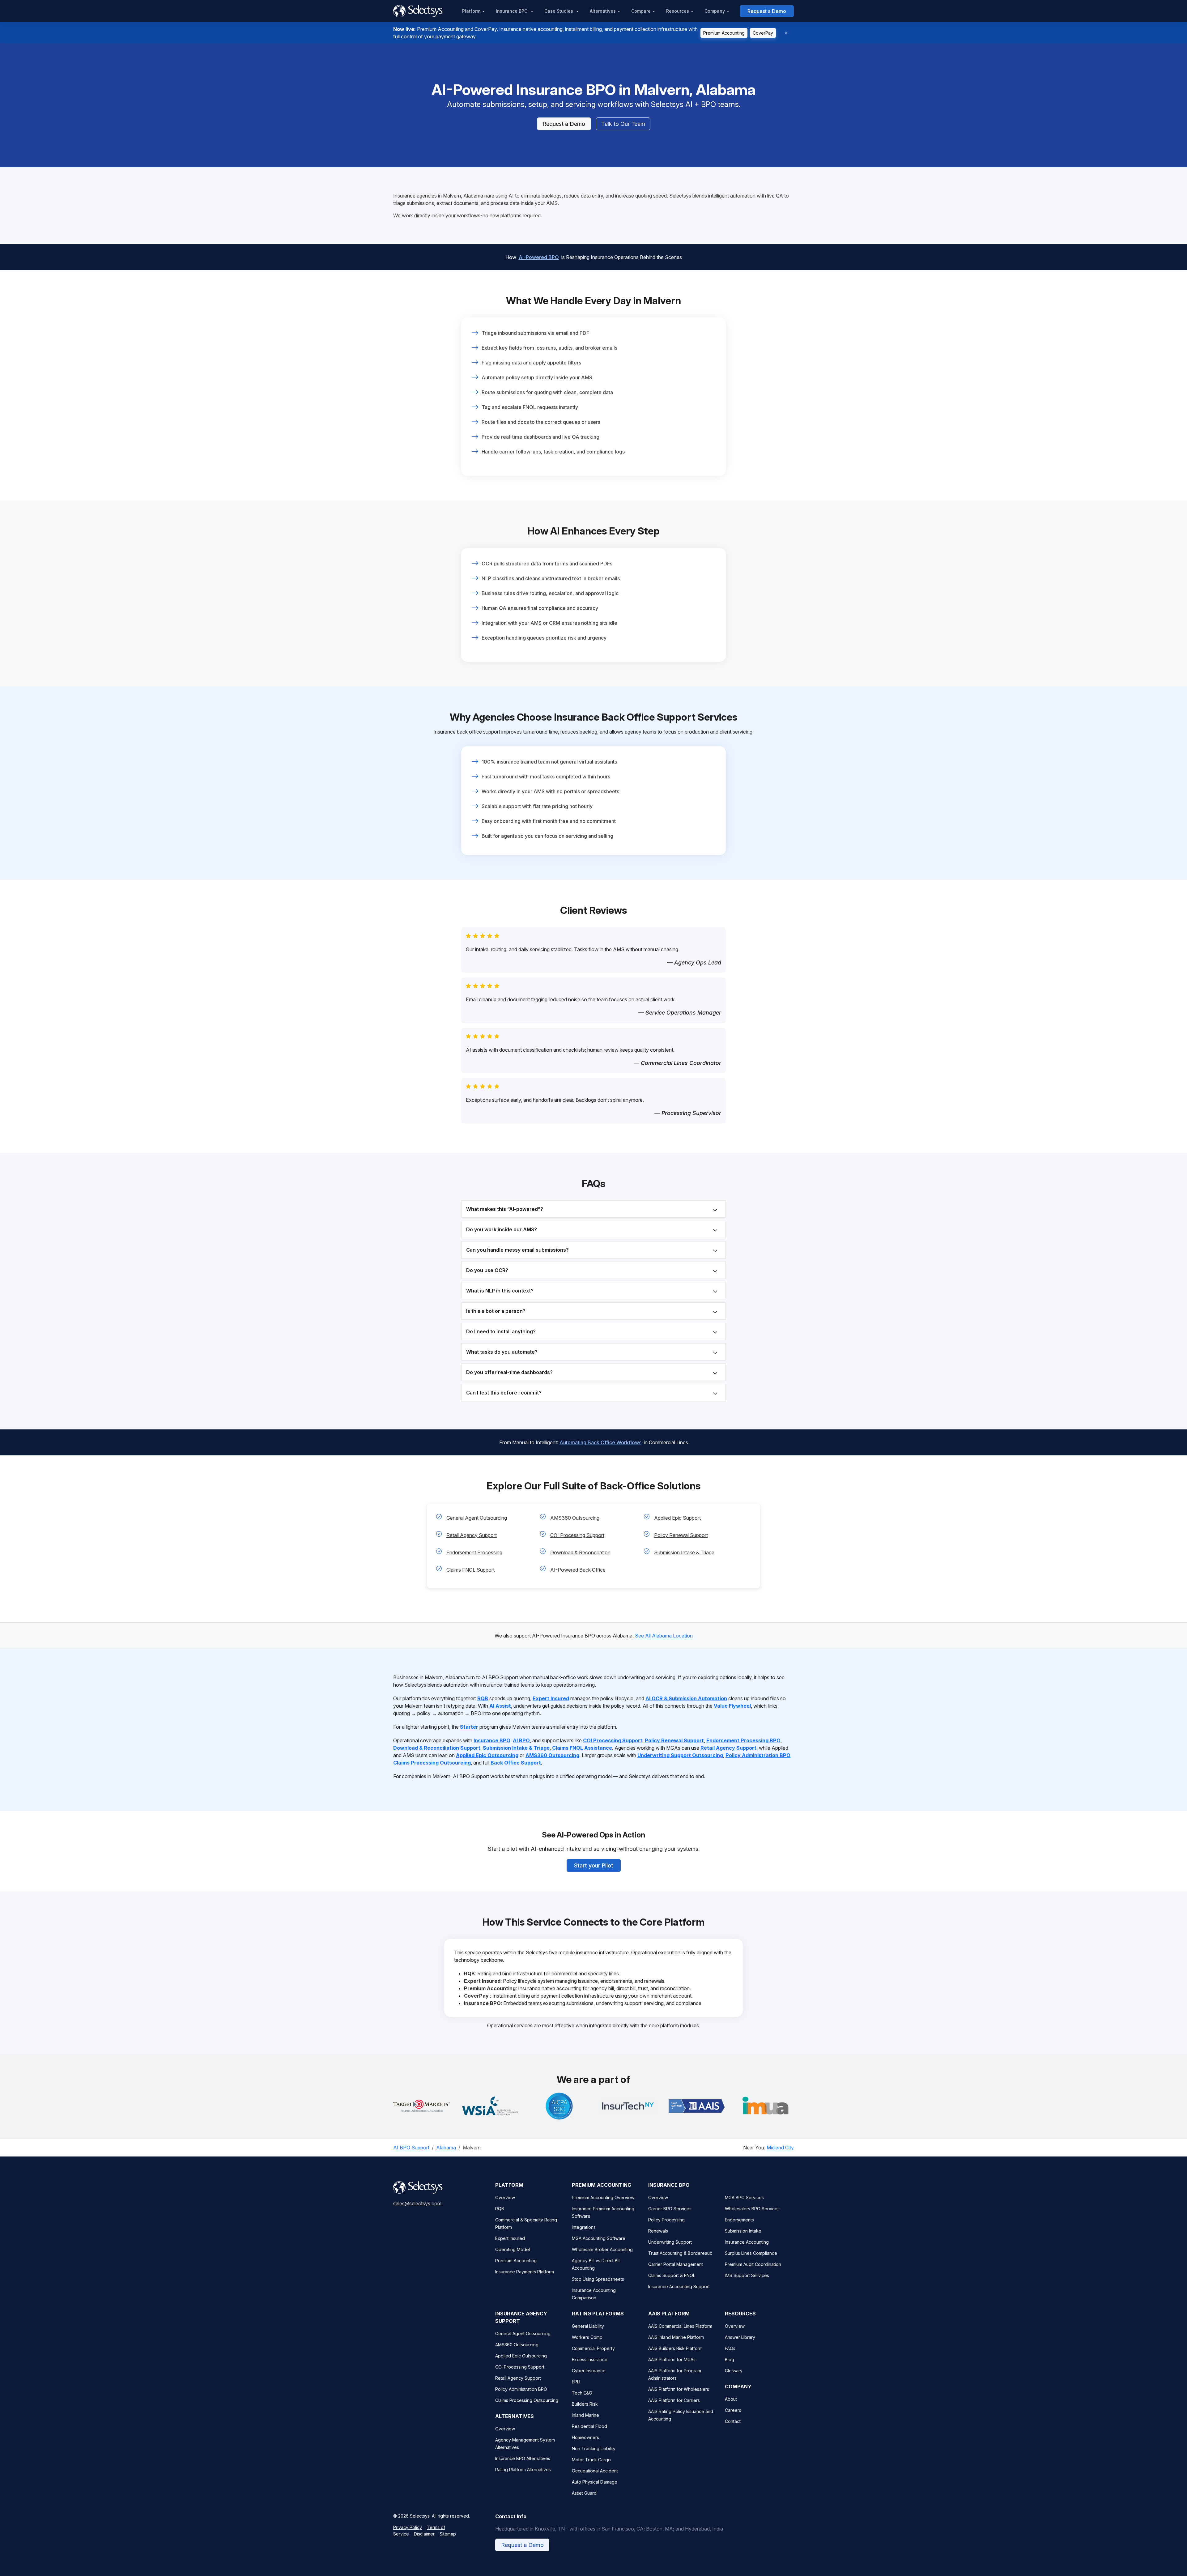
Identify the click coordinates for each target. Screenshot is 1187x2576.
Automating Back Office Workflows (600, 1442)
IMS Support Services (747, 2275)
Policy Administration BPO (521, 2389)
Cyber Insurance (589, 2371)
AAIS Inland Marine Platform (676, 2337)
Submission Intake (743, 2231)
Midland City (780, 2148)
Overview (505, 2197)
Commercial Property (593, 2348)
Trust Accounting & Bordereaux (680, 2253)
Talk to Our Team (623, 124)
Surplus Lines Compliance (751, 2253)
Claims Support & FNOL (672, 2275)
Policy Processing (666, 2220)
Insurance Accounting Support (679, 2286)
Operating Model (513, 2249)
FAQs (730, 2348)
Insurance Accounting (747, 2242)
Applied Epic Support (677, 1518)
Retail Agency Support (472, 1535)
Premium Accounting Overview (603, 2197)
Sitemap (448, 2534)
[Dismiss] (786, 33)
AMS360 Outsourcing (575, 1518)
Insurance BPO (512, 11)
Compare (641, 11)
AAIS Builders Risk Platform (675, 2348)
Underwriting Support (670, 2242)
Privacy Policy (408, 2527)
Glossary (734, 2371)
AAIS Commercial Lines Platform (680, 2326)
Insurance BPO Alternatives (523, 2458)
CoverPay (763, 33)
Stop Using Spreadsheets (598, 2279)
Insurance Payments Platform (525, 2272)
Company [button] (715, 11)
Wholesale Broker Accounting (602, 2249)
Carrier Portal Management (676, 2264)
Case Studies (559, 11)
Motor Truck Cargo (591, 2460)
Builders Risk (585, 2404)
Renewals (658, 2231)
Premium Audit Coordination (753, 2264)
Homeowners (585, 2437)
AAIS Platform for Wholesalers (679, 2389)
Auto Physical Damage (595, 2482)
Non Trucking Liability (594, 2448)
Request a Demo (767, 11)
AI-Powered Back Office (578, 1570)
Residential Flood (589, 2426)
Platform (471, 11)
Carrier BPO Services (670, 2209)
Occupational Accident (595, 2471)
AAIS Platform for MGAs (672, 2359)
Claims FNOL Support (470, 1570)
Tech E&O (582, 2393)
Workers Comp (587, 2337)
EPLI (576, 2382)
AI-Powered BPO (539, 257)
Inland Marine (585, 2415)
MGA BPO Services (744, 2197)
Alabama (446, 2148)
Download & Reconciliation (580, 1552)
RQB (500, 2209)
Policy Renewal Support (681, 1535)
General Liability (588, 2326)
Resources (678, 11)
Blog (730, 2359)
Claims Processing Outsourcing (527, 2400)
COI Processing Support (577, 1535)
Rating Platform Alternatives (523, 2470)
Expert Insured (510, 2238)
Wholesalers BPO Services (752, 2209)
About (731, 2399)
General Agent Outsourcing (477, 1518)
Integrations (584, 2227)
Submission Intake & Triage (684, 1552)
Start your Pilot (594, 1865)
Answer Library (740, 2337)
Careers (733, 2410)
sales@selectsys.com (417, 2203)
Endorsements (739, 2220)
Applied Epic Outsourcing (521, 2356)
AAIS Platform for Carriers (674, 2400)
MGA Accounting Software (599, 2238)
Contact (733, 2421)
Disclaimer (424, 2534)
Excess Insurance (590, 2359)
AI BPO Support (411, 2148)
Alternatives (603, 11)
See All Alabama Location (664, 1636)
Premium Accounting (724, 33)
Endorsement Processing (474, 1552)
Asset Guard (584, 2493)
